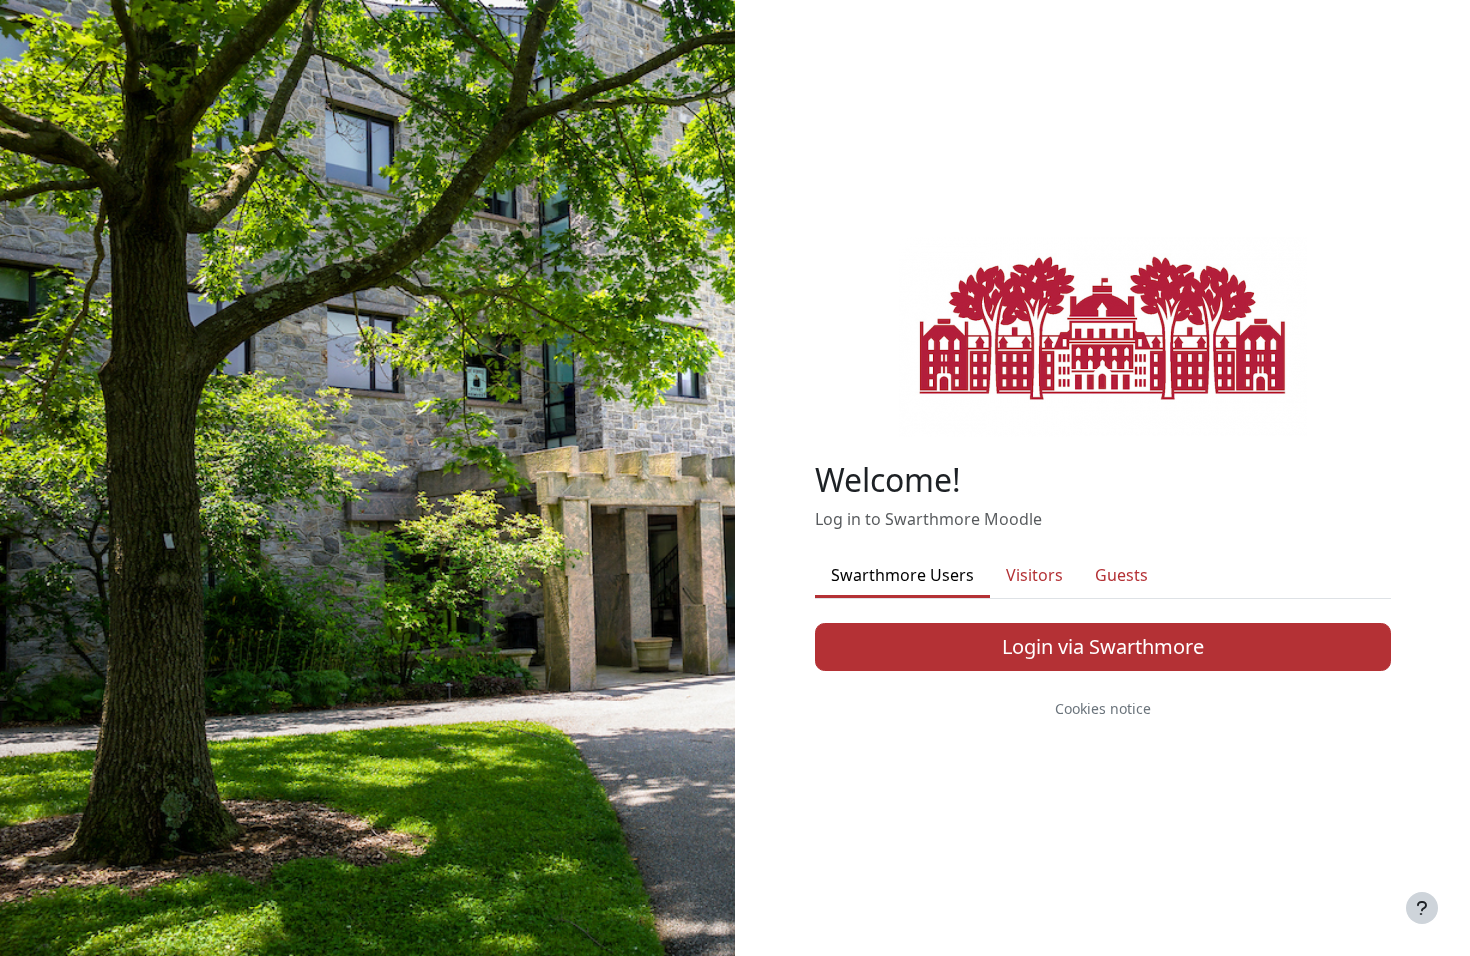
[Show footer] (1422, 908)
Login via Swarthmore (1103, 646)
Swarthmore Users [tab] (902, 575)
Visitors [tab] (1034, 575)
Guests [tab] (1121, 575)
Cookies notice (1103, 708)
